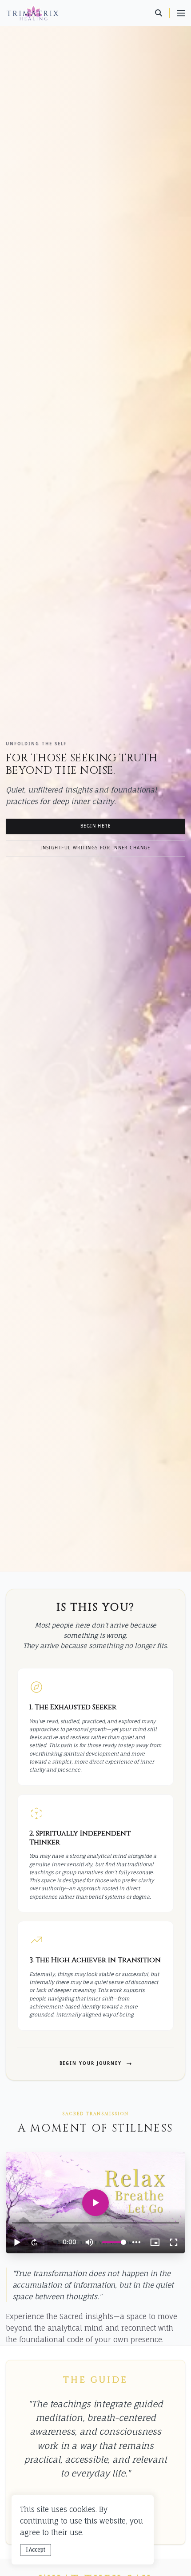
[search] (162, 13)
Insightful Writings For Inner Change (95, 848)
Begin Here (95, 826)
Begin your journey (91, 2064)
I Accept (36, 2550)
